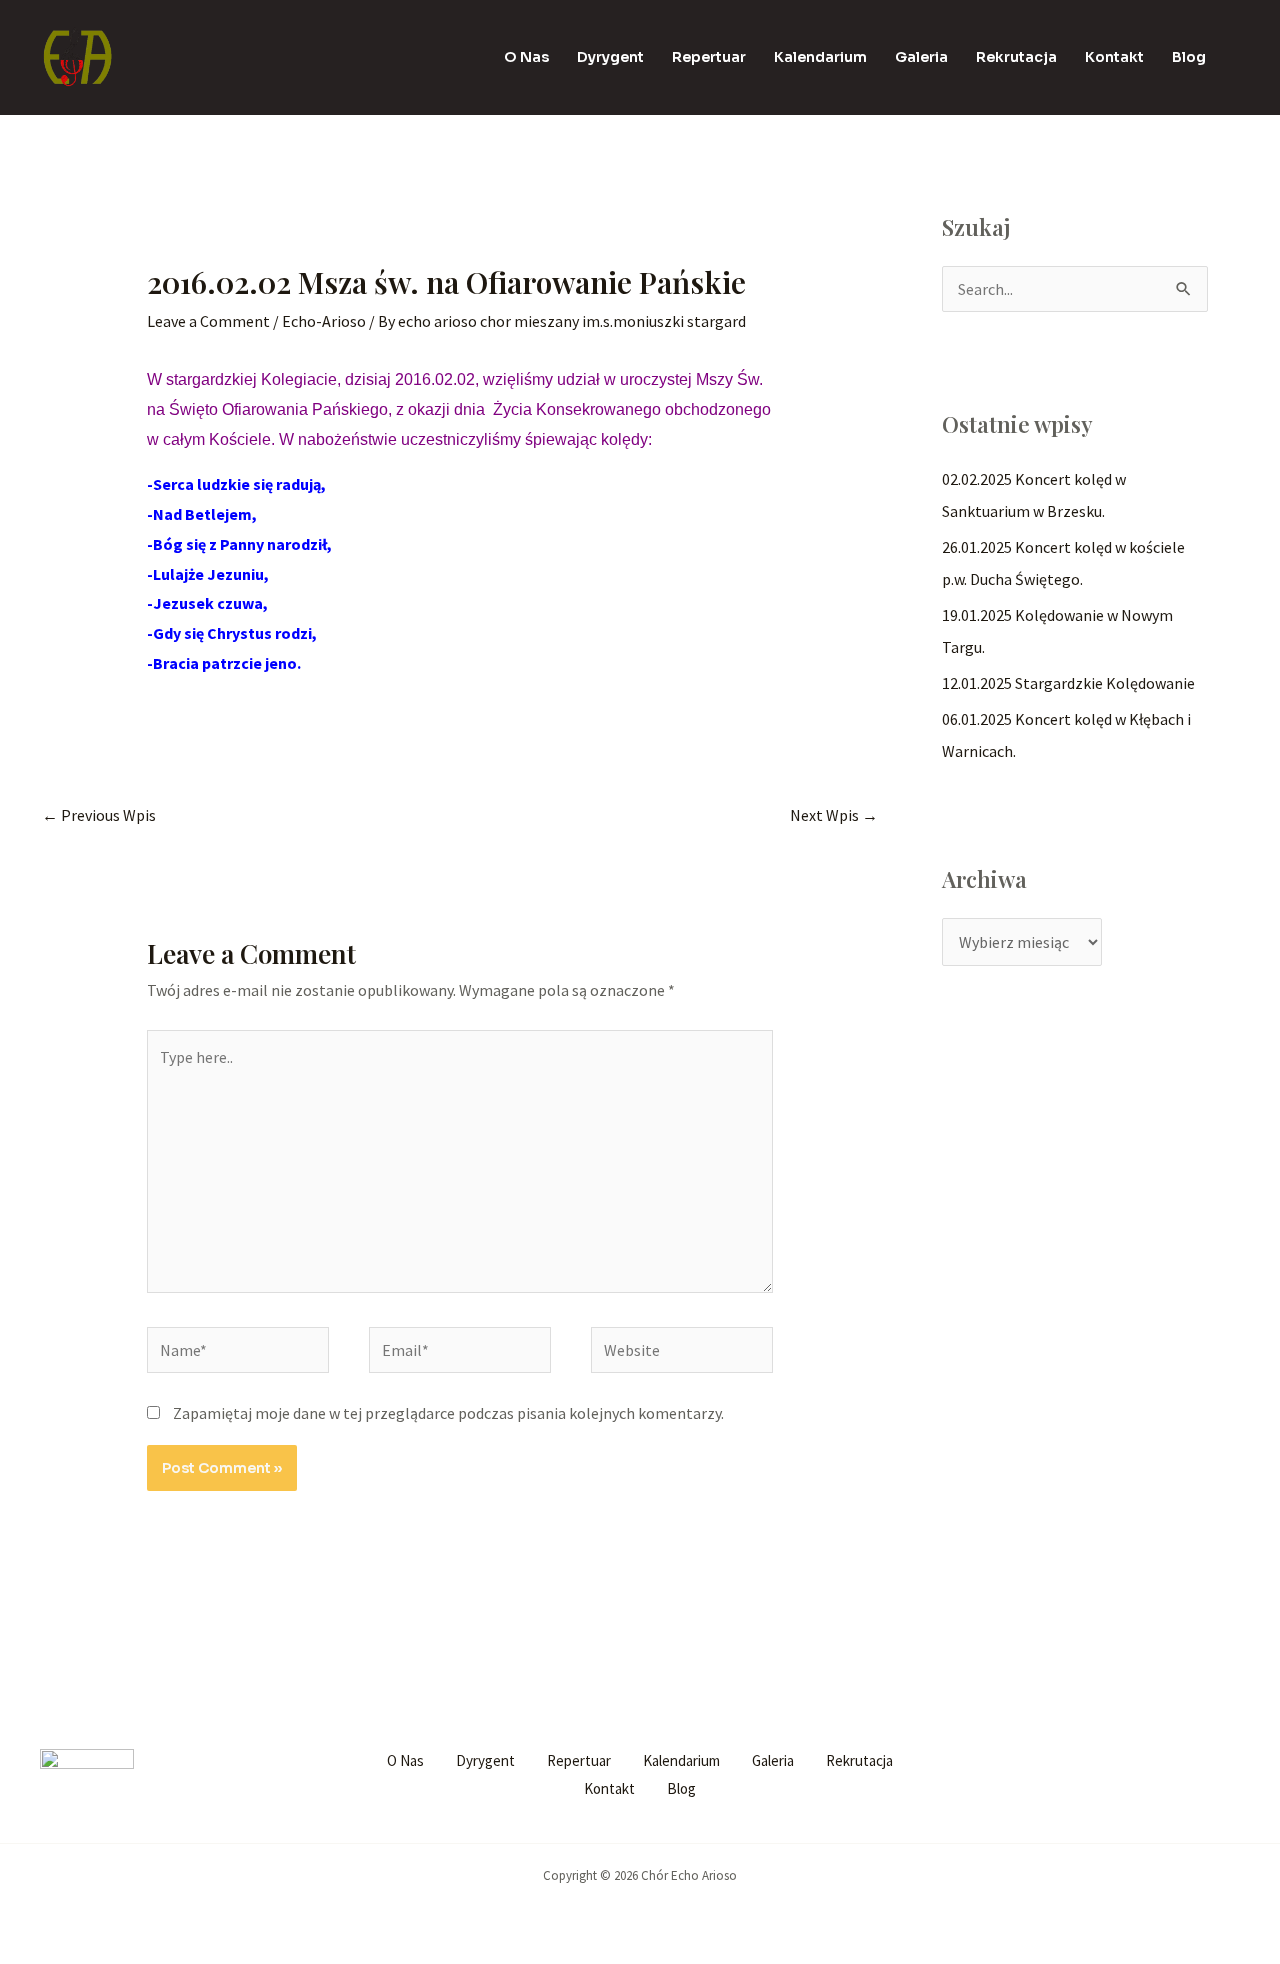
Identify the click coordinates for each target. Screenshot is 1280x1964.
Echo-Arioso (324, 321)
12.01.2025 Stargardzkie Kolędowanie (1068, 683)
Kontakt (1114, 57)
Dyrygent (610, 57)
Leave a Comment (208, 321)
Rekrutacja (1016, 57)
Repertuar (709, 57)
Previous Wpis (99, 815)
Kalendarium (820, 57)
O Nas (526, 57)
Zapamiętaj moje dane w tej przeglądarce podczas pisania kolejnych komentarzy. (448, 1413)
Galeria (921, 57)
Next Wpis (834, 815)
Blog (1189, 57)
